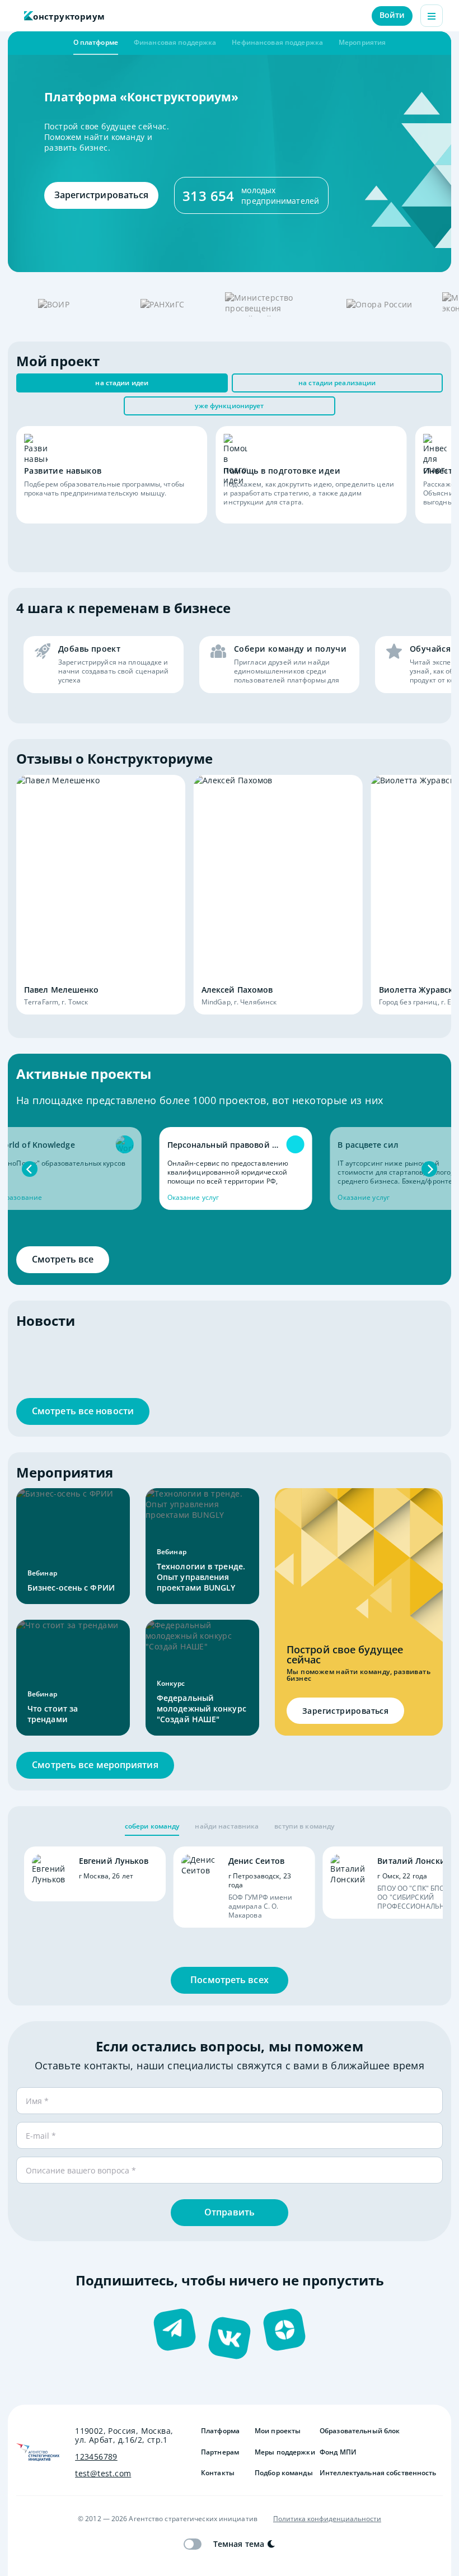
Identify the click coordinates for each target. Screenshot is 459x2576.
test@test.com (103, 2474)
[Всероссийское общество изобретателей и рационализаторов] (54, 304)
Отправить (230, 2212)
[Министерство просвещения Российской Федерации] (271, 304)
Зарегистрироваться (102, 195)
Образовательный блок (360, 2431)
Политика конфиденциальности (327, 2519)
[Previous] (30, 1169)
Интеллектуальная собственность (378, 2473)
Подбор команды (283, 2473)
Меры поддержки (283, 2452)
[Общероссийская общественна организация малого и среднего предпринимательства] (380, 304)
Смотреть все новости (83, 1411)
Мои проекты (278, 2431)
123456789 (96, 2457)
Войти (392, 15)
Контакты (218, 2473)
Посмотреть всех (230, 1980)
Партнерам (220, 2452)
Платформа (220, 2431)
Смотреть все (63, 1259)
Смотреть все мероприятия (95, 1765)
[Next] (429, 1169)
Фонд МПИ (338, 2452)
